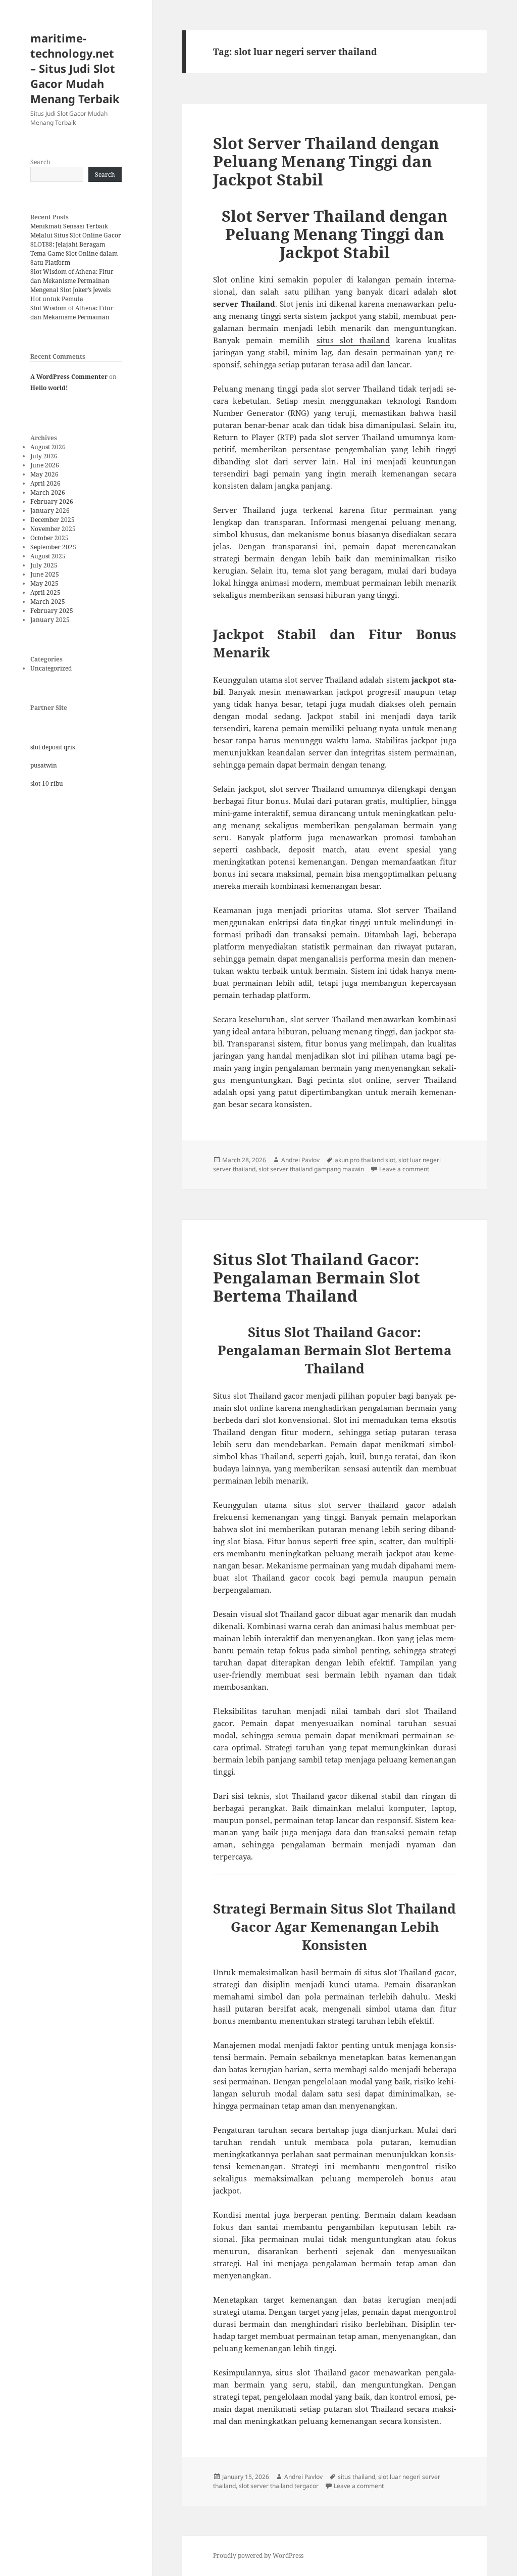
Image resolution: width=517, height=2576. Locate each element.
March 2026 (48, 492)
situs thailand (356, 2477)
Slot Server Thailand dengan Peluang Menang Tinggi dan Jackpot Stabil (326, 161)
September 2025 (53, 547)
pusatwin (44, 765)
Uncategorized (51, 668)
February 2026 (52, 502)
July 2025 (44, 565)
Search (40, 162)
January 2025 (50, 620)
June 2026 (45, 465)
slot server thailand (358, 1505)
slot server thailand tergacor (279, 2486)
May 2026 (44, 474)
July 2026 (44, 456)
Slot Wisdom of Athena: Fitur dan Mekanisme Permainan (72, 276)
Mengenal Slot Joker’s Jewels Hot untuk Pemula (70, 294)
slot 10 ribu (47, 783)
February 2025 (52, 611)
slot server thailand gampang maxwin (311, 1169)
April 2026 (45, 483)
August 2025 (48, 556)
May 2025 (44, 583)
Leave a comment (404, 1169)
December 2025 (53, 520)
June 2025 (45, 574)
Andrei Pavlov (300, 1160)
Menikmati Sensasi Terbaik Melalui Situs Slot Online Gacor (76, 231)
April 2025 (45, 592)
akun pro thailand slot (365, 1160)
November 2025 (53, 529)
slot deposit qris (53, 747)
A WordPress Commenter (69, 377)
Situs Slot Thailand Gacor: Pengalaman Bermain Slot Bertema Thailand (317, 1277)
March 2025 (48, 602)
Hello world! (49, 388)
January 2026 (50, 511)
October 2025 (49, 538)
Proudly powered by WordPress (258, 2556)
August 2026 (48, 447)
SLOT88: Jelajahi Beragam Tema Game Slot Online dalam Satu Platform (74, 253)
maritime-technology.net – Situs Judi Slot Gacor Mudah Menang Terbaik (75, 68)
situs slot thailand (353, 340)
